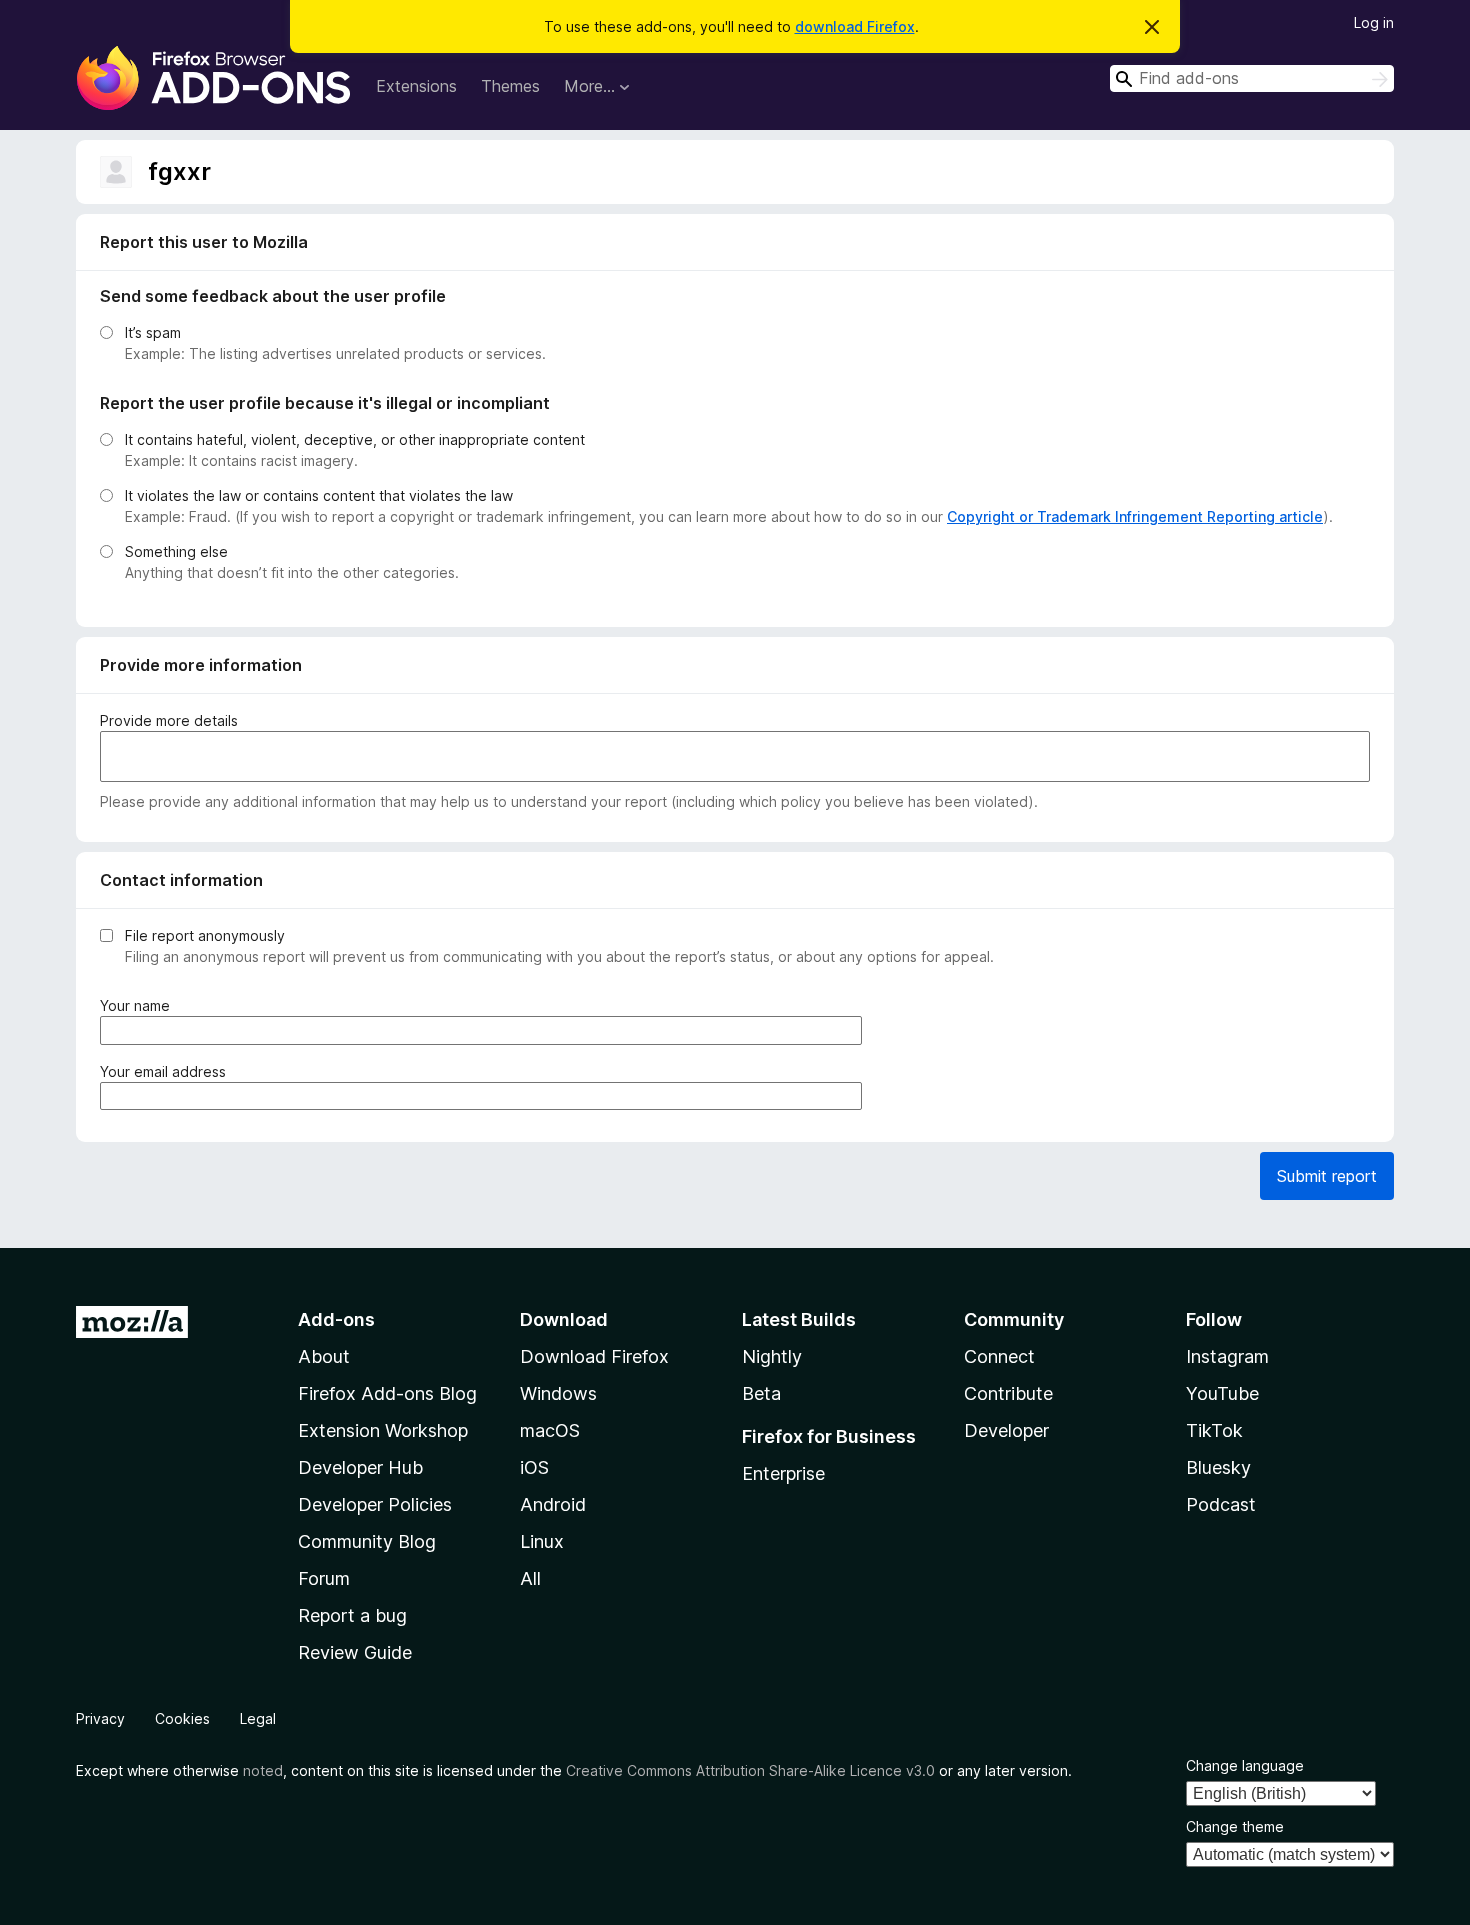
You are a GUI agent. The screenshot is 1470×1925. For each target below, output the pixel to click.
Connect (999, 1356)
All (530, 1578)
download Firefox (855, 26)
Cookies (182, 1718)
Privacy (100, 1718)
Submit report (1327, 1176)
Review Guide (355, 1652)
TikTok (1214, 1430)
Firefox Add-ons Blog (387, 1393)
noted (263, 1770)
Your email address (167, 1072)
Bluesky (1218, 1467)
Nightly (772, 1356)
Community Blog (367, 1541)
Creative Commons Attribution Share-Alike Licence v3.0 (750, 1770)
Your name (139, 1006)
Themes (510, 86)
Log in (1374, 22)
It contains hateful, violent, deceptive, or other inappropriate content (355, 439)
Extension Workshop (383, 1430)
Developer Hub (360, 1467)
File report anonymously (205, 935)
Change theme (1235, 1826)
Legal (258, 1718)
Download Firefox (594, 1356)
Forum (324, 1578)
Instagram (1227, 1356)
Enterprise (783, 1473)
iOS (534, 1467)
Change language (1245, 1765)
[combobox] (1252, 78)
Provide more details (169, 720)
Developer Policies (375, 1504)
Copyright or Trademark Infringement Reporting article (1135, 516)
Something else (176, 551)
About (324, 1356)
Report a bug (352, 1615)
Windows (558, 1393)
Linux (542, 1541)
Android (553, 1504)
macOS (550, 1430)
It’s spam (153, 332)
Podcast (1221, 1504)
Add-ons (336, 1319)
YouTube (1222, 1393)
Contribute (1008, 1393)
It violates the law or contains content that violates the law (319, 495)
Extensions (416, 86)
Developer (1006, 1430)
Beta (761, 1393)
